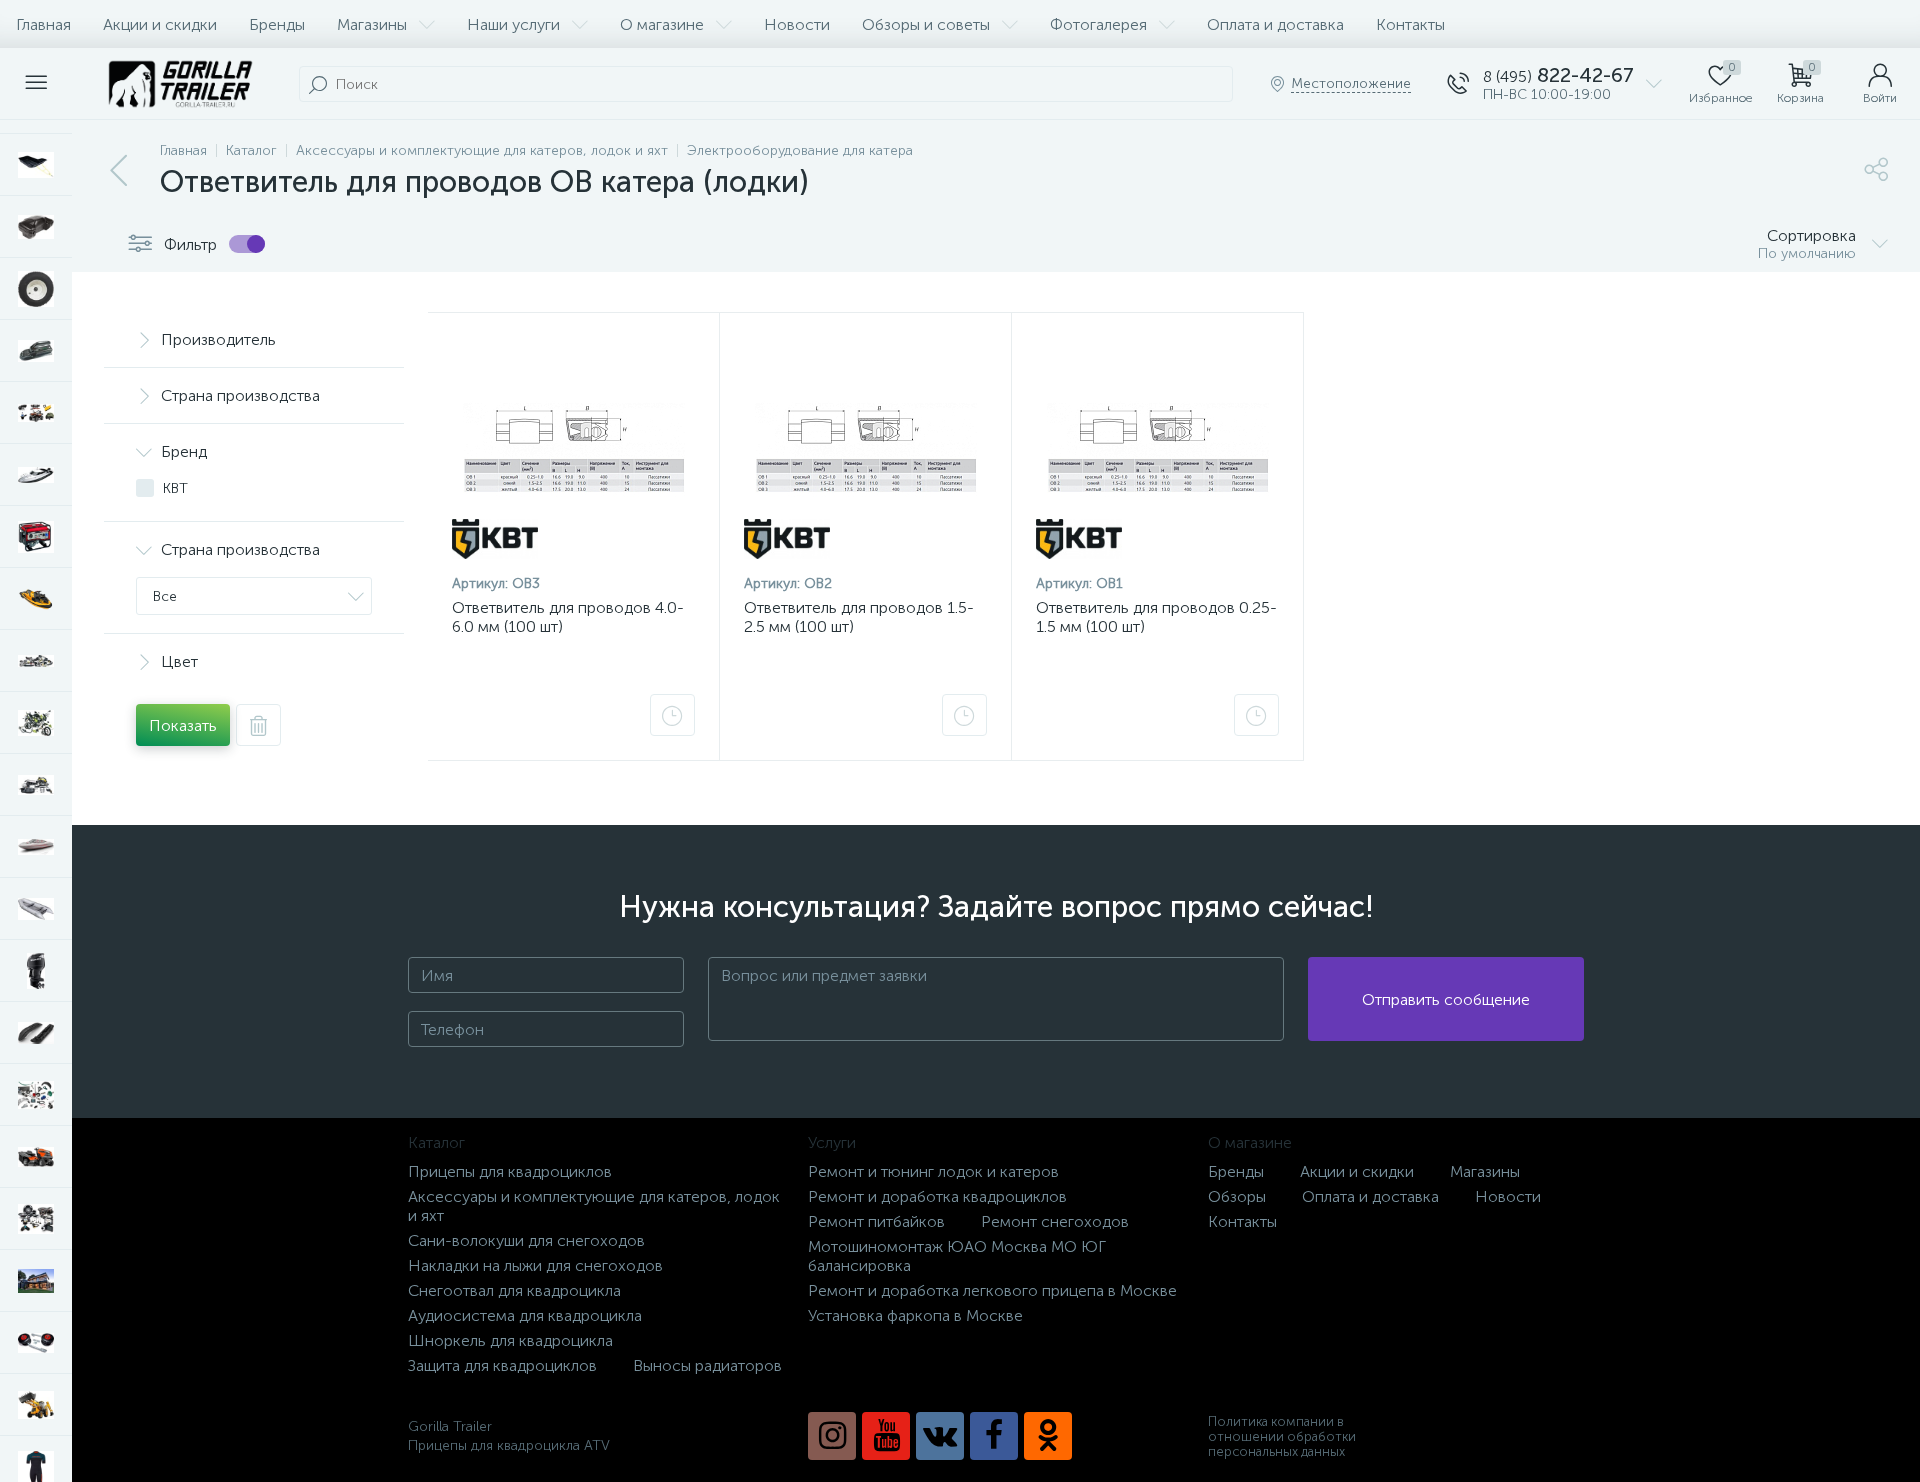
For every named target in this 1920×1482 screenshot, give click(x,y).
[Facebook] (994, 1436)
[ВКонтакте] (940, 1436)
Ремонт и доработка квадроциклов (937, 1196)
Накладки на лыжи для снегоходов (535, 1265)
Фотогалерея (1098, 24)
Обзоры (1237, 1196)
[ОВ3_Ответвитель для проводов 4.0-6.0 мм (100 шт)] (573, 448)
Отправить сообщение (1446, 999)
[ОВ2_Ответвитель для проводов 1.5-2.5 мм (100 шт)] (865, 448)
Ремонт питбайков (876, 1221)
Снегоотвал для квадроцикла (514, 1290)
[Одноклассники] (1048, 1436)
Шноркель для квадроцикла (510, 1340)
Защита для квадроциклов (502, 1365)
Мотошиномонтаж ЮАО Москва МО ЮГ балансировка (957, 1256)
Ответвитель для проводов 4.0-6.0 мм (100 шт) (568, 617)
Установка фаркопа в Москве (915, 1315)
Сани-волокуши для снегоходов (526, 1240)
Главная (43, 24)
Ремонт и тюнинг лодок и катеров (933, 1171)
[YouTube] (886, 1436)
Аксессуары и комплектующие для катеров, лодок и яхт (594, 1206)
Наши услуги (513, 24)
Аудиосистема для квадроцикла (525, 1315)
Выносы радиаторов (707, 1365)
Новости (797, 24)
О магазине (662, 24)
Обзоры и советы (926, 24)
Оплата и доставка (1275, 24)
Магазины (372, 24)
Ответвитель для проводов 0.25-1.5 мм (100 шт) (1156, 617)
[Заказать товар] (672, 715)
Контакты (1410, 24)
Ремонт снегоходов (1055, 1221)
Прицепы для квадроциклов (510, 1171)
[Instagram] (832, 1436)
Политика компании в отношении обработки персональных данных (1282, 1436)
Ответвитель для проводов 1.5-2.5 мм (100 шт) (859, 617)
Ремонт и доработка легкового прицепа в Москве (992, 1290)
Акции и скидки (160, 24)
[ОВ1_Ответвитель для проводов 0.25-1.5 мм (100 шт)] (1157, 448)
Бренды (277, 24)
